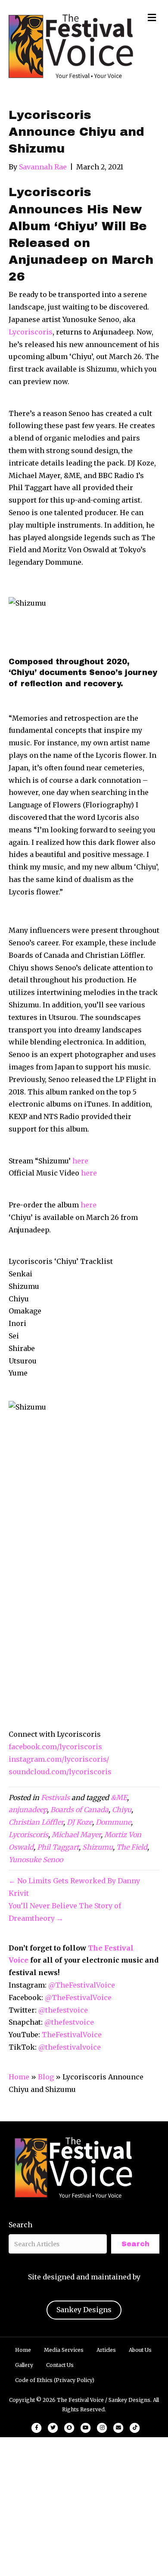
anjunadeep (28, 1810)
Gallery (24, 2365)
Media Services (64, 2350)
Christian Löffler (36, 1822)
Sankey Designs (84, 2310)
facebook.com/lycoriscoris (55, 1747)
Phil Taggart (58, 1847)
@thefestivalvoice (70, 2047)
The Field (132, 1847)
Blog (46, 2077)
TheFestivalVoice (72, 2035)
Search (20, 2225)
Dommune (113, 1822)
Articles (106, 2350)
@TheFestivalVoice (82, 1985)
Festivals (55, 1798)
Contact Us (60, 2365)
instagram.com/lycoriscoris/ (59, 1759)
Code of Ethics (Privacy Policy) (55, 2380)
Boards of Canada (79, 1810)
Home (19, 2077)
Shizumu (98, 1847)
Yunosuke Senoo (36, 1860)
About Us (140, 2350)
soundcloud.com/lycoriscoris (60, 1772)
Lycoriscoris (31, 332)
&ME (119, 1798)
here (80, 1161)
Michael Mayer (76, 1835)
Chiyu (122, 1810)
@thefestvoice (63, 2010)
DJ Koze (79, 1822)
